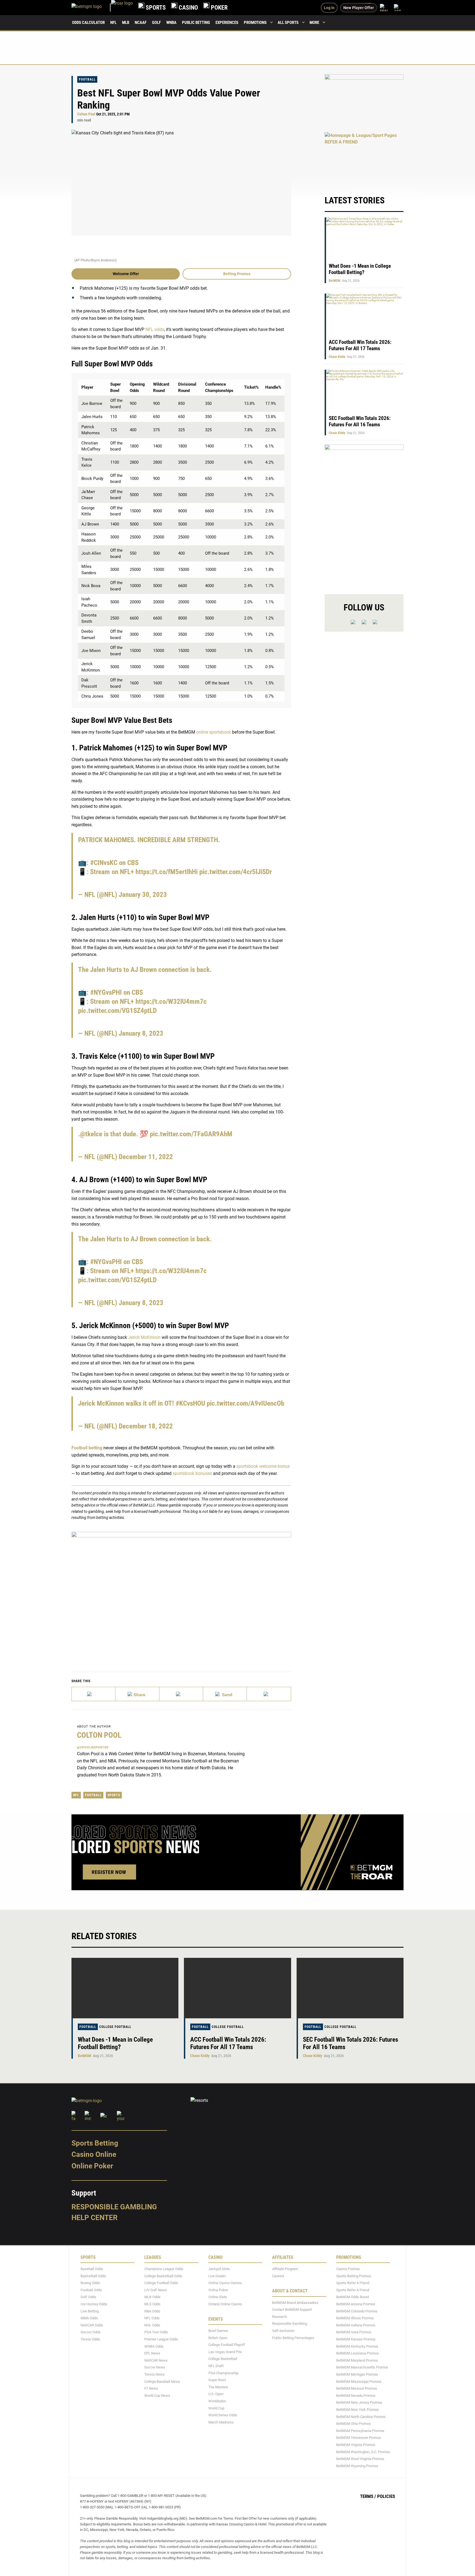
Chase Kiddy (337, 357)
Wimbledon (217, 2401)
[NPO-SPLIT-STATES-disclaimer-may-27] (181, 1593)
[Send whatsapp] (225, 1694)
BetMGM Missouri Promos (357, 2388)
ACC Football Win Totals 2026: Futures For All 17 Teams (360, 345)
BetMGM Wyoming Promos (357, 2466)
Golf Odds (88, 2297)
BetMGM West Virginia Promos (360, 2459)
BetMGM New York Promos (357, 2410)
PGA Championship (223, 2373)
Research (280, 2317)
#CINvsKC (104, 863)
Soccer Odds (91, 2332)
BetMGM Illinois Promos (355, 2318)
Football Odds (91, 2290)
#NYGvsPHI (106, 992)
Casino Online (94, 2154)
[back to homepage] (122, 8)
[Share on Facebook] (137, 1694)
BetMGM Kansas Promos (356, 2339)
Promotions (255, 23)
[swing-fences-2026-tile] (364, 100)
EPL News (152, 2353)
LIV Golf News (156, 2290)
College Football (115, 2027)
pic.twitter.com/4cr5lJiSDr (236, 872)
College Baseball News (162, 2382)
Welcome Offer (126, 274)
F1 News (151, 2388)
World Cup (216, 2408)
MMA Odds (89, 2318)
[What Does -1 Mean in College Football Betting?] (125, 1988)
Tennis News (154, 2374)
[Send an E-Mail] (181, 1694)
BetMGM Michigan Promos (357, 2374)
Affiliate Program (285, 2269)
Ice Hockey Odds (94, 2304)
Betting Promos (237, 274)
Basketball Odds (93, 2276)
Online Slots (218, 2297)
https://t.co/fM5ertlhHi (167, 872)
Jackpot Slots (219, 2269)
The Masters (218, 2387)
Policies (386, 2496)
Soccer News (155, 2367)
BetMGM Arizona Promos (356, 2304)
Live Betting (90, 2311)
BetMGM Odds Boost (353, 2297)
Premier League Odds (161, 2339)
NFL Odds (152, 2318)
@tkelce (91, 1134)
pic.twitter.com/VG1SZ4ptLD (117, 1011)
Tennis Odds (90, 2339)
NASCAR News (156, 2360)
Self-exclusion (283, 2331)
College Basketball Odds (163, 2276)
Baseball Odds (92, 2269)
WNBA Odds (154, 2346)
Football (87, 79)
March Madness (221, 2422)
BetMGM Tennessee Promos (359, 2438)
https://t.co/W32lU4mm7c (171, 1001)
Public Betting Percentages (293, 2338)
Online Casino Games (225, 2283)
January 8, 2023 (141, 1033)
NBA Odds (152, 2311)
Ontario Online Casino (225, 2304)
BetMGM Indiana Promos (356, 2325)
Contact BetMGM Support (292, 2310)
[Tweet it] (94, 1694)
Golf (156, 23)
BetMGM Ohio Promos (354, 2424)
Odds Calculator (88, 23)
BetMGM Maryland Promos (357, 2360)
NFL (113, 23)
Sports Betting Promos (354, 2276)
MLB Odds (152, 2297)
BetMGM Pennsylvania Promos (360, 2431)
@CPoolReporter (93, 1747)
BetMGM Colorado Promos (357, 2311)
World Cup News (157, 2396)
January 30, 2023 (143, 895)
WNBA (171, 23)
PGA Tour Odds (156, 2332)
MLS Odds (152, 2304)
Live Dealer (217, 2276)
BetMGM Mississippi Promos (359, 2382)
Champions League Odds (164, 2269)
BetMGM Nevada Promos (356, 2396)
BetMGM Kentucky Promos (357, 2346)
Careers (278, 2276)
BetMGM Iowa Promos (354, 2332)
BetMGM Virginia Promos (356, 2445)
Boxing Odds (90, 2283)
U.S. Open (216, 2394)
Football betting (87, 1448)
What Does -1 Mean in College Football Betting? (360, 269)
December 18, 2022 (146, 1426)
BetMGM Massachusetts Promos (362, 2367)
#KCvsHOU (190, 1403)
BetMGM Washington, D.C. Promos (363, 2452)
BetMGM (335, 281)
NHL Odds (152, 2325)
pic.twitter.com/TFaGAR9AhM (191, 1134)
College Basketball (223, 2359)
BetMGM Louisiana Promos (357, 2353)
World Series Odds (223, 2415)
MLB (126, 23)
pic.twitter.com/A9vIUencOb (245, 1403)
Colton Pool (86, 114)
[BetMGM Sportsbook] (91, 8)
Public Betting (196, 23)
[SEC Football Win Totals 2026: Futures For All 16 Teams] (350, 1988)
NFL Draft (216, 2366)
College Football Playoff (227, 2345)
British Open (218, 2338)
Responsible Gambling (114, 2207)
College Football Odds (161, 2283)
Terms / (368, 2496)
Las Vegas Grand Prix (225, 2352)
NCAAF (141, 23)
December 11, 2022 (146, 1157)
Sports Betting (95, 2143)
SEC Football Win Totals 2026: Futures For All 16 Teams (360, 421)
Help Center (95, 2218)
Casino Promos (348, 2269)
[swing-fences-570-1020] (364, 515)
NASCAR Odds (92, 2325)
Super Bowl (217, 2380)
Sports (114, 1795)
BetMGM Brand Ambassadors (295, 2303)
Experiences (227, 23)
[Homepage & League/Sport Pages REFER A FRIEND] (364, 158)
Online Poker (92, 2166)
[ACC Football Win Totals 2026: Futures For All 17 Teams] (237, 1988)
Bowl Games (218, 2331)
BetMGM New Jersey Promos (359, 2402)
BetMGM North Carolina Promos (361, 2417)
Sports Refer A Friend (353, 2283)
